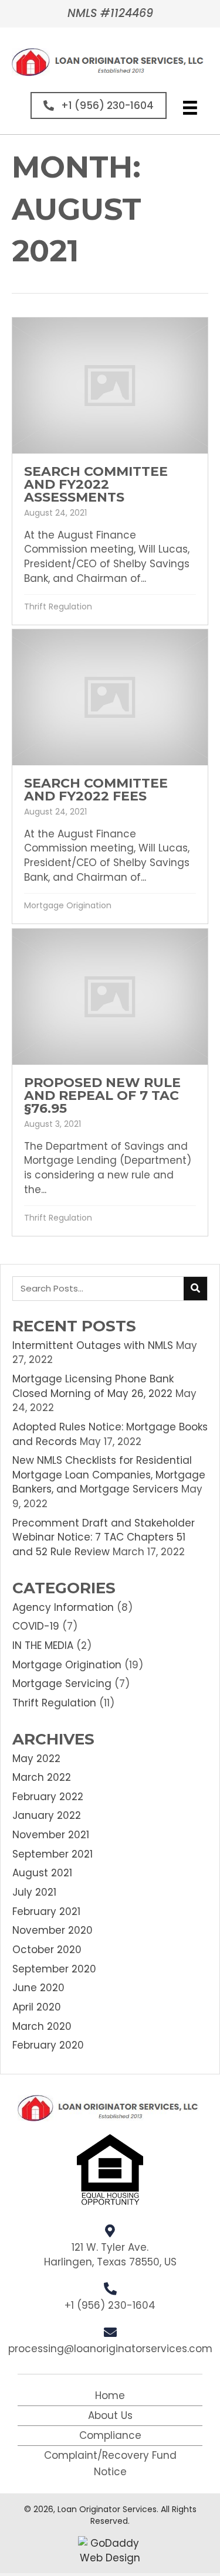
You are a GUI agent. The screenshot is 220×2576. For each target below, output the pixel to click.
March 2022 (42, 1777)
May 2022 (36, 1759)
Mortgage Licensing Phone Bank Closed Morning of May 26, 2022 (93, 1386)
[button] (99, 105)
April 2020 (37, 2007)
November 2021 (51, 1835)
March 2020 (42, 2026)
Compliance (110, 2435)
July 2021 (34, 1892)
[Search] (195, 1289)
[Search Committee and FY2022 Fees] (110, 776)
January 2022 (47, 1815)
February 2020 (48, 2045)
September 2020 (54, 1969)
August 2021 (42, 1873)
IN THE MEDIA (43, 1645)
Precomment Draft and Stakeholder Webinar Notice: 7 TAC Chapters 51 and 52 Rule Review (104, 1537)
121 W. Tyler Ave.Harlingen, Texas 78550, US (110, 2255)
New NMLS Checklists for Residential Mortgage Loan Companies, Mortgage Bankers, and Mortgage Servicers (109, 1475)
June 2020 (38, 1988)
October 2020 (47, 1950)
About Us (110, 2415)
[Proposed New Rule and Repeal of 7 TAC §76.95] (110, 1082)
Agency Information (63, 1607)
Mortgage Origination (68, 905)
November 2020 (53, 1930)
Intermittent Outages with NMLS (93, 1345)
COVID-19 (36, 1626)
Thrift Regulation (58, 606)
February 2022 (48, 1797)
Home (110, 2396)
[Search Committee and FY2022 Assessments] (110, 471)
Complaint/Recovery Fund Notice (110, 2463)
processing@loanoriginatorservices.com (110, 2349)
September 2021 (53, 1854)
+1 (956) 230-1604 (110, 2305)
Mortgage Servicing (62, 1684)
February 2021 (46, 1911)
